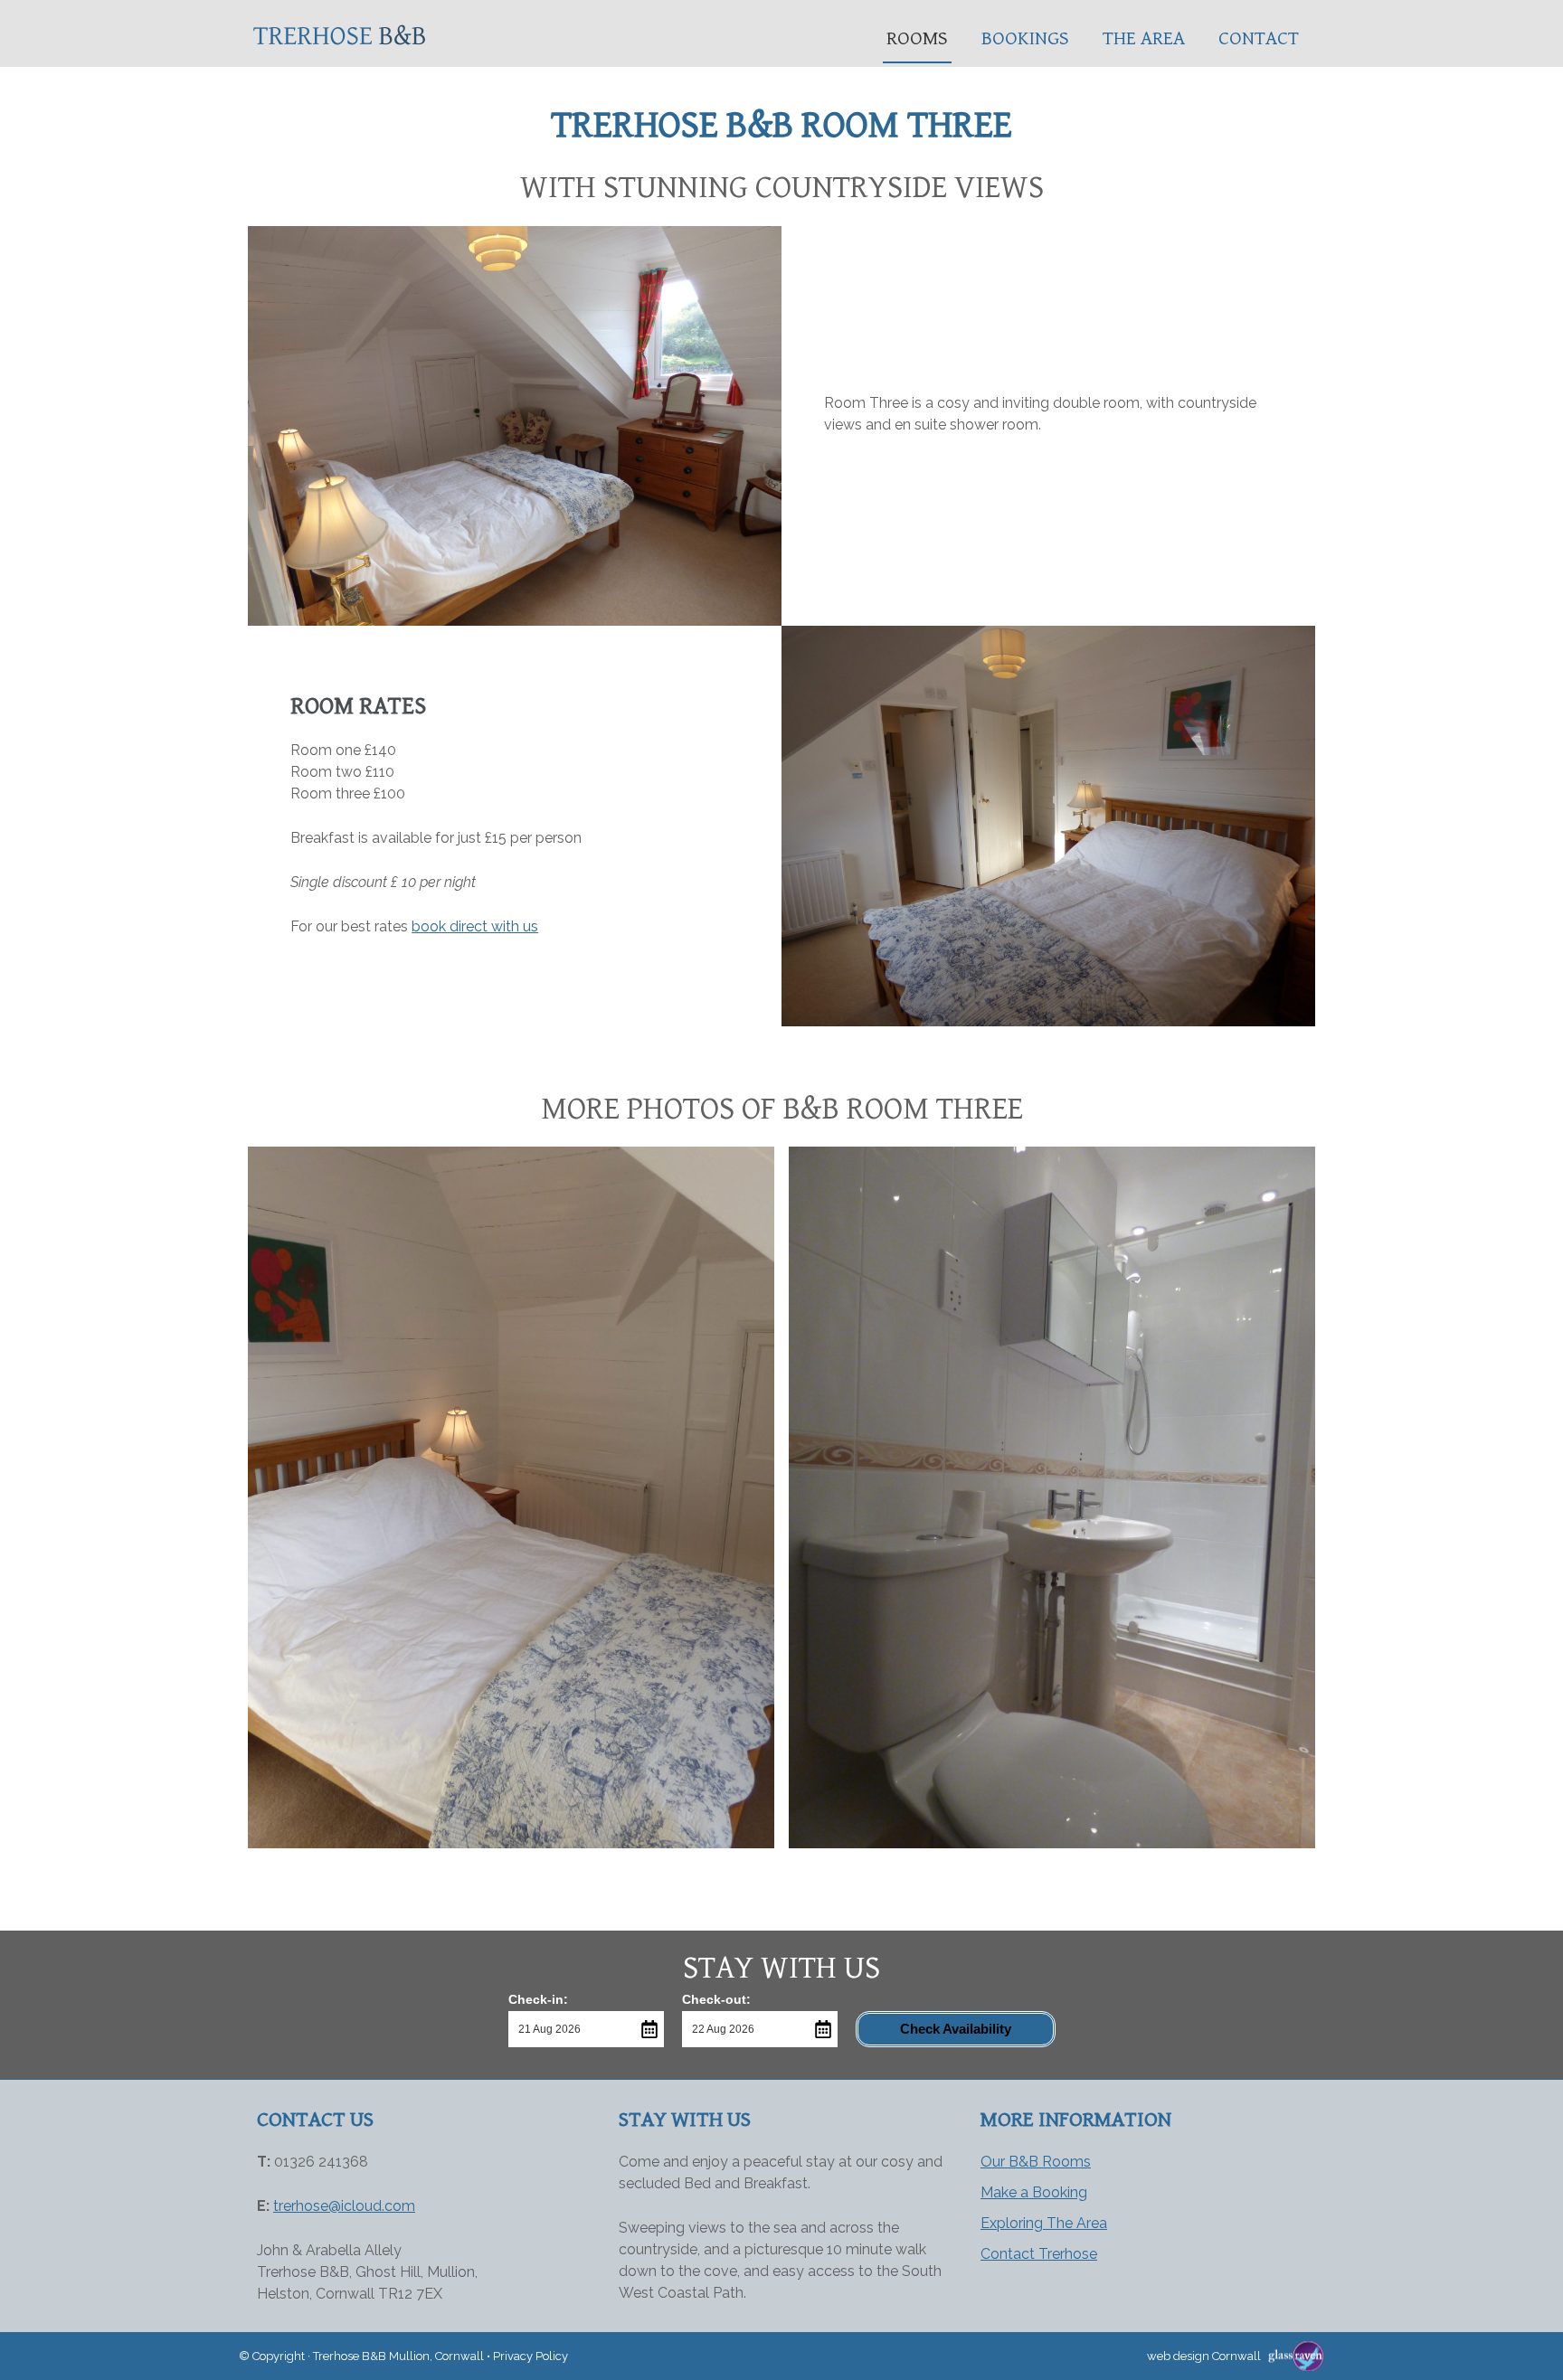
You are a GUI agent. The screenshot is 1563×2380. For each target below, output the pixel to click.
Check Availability (956, 2029)
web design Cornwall (1204, 2356)
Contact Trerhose (1039, 2254)
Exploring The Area (1044, 2223)
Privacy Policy (530, 2356)
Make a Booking (1034, 2192)
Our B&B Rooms (1036, 2162)
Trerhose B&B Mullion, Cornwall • (403, 2356)
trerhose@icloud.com (344, 2206)
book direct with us (475, 926)
